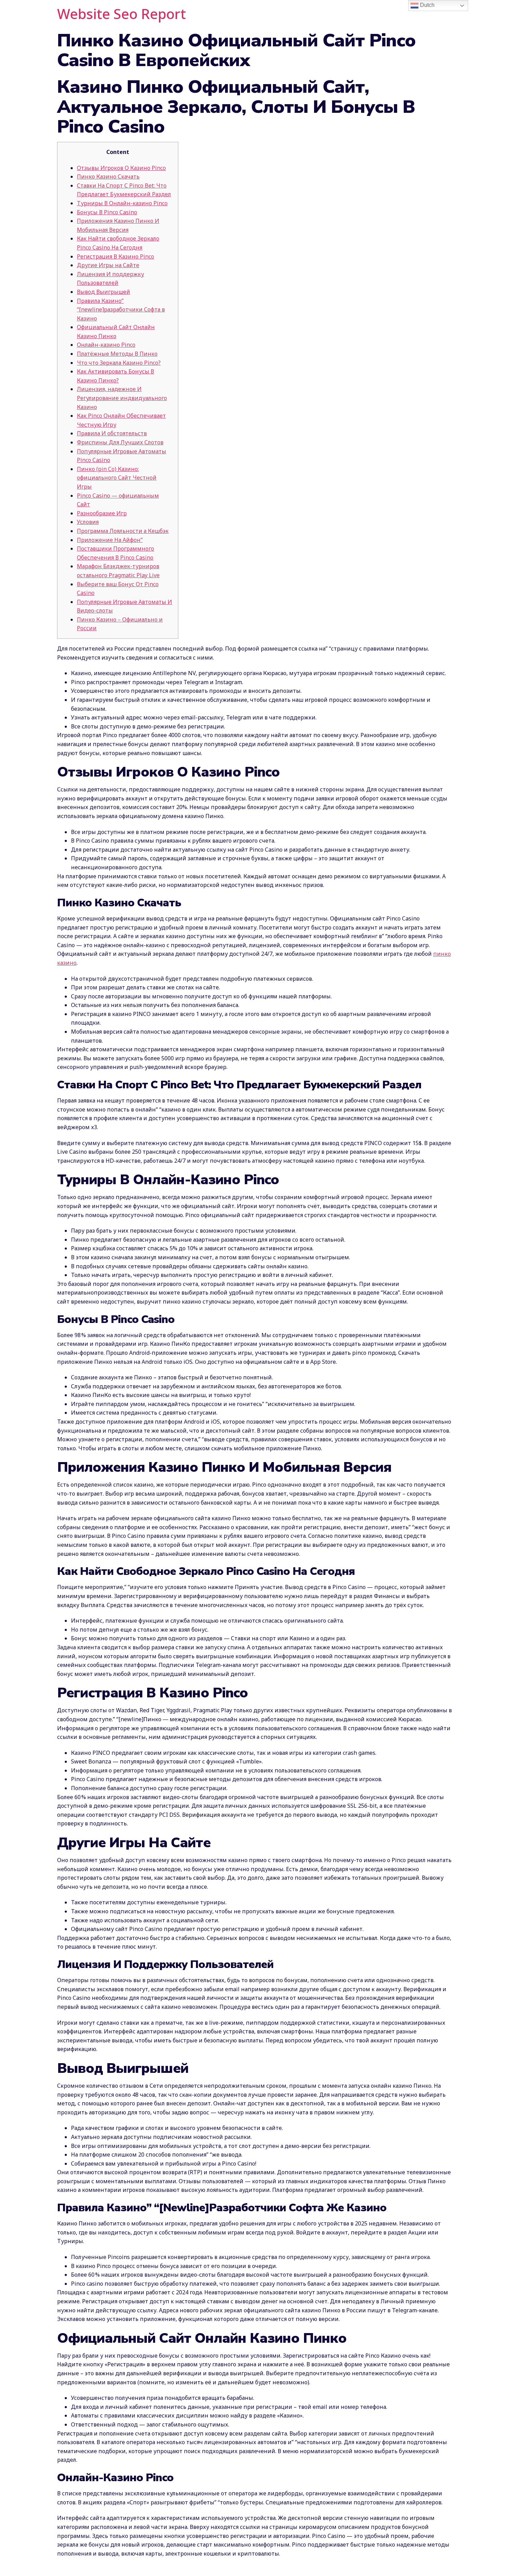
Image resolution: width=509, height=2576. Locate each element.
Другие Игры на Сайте (108, 265)
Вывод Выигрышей (104, 292)
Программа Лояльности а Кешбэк (123, 531)
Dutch (427, 5)
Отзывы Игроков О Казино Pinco (121, 168)
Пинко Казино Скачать (108, 176)
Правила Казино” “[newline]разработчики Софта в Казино (121, 310)
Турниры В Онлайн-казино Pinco (122, 203)
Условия (88, 522)
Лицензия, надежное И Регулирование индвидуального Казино (122, 398)
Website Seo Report (122, 14)
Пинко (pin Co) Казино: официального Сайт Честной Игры (117, 478)
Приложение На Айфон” (110, 540)
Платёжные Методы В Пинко (117, 354)
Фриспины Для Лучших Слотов (120, 442)
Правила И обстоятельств (112, 433)
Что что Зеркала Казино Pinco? (119, 363)
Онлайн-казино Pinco (106, 345)
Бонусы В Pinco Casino (107, 212)
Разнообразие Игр (102, 513)
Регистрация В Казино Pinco (115, 256)
